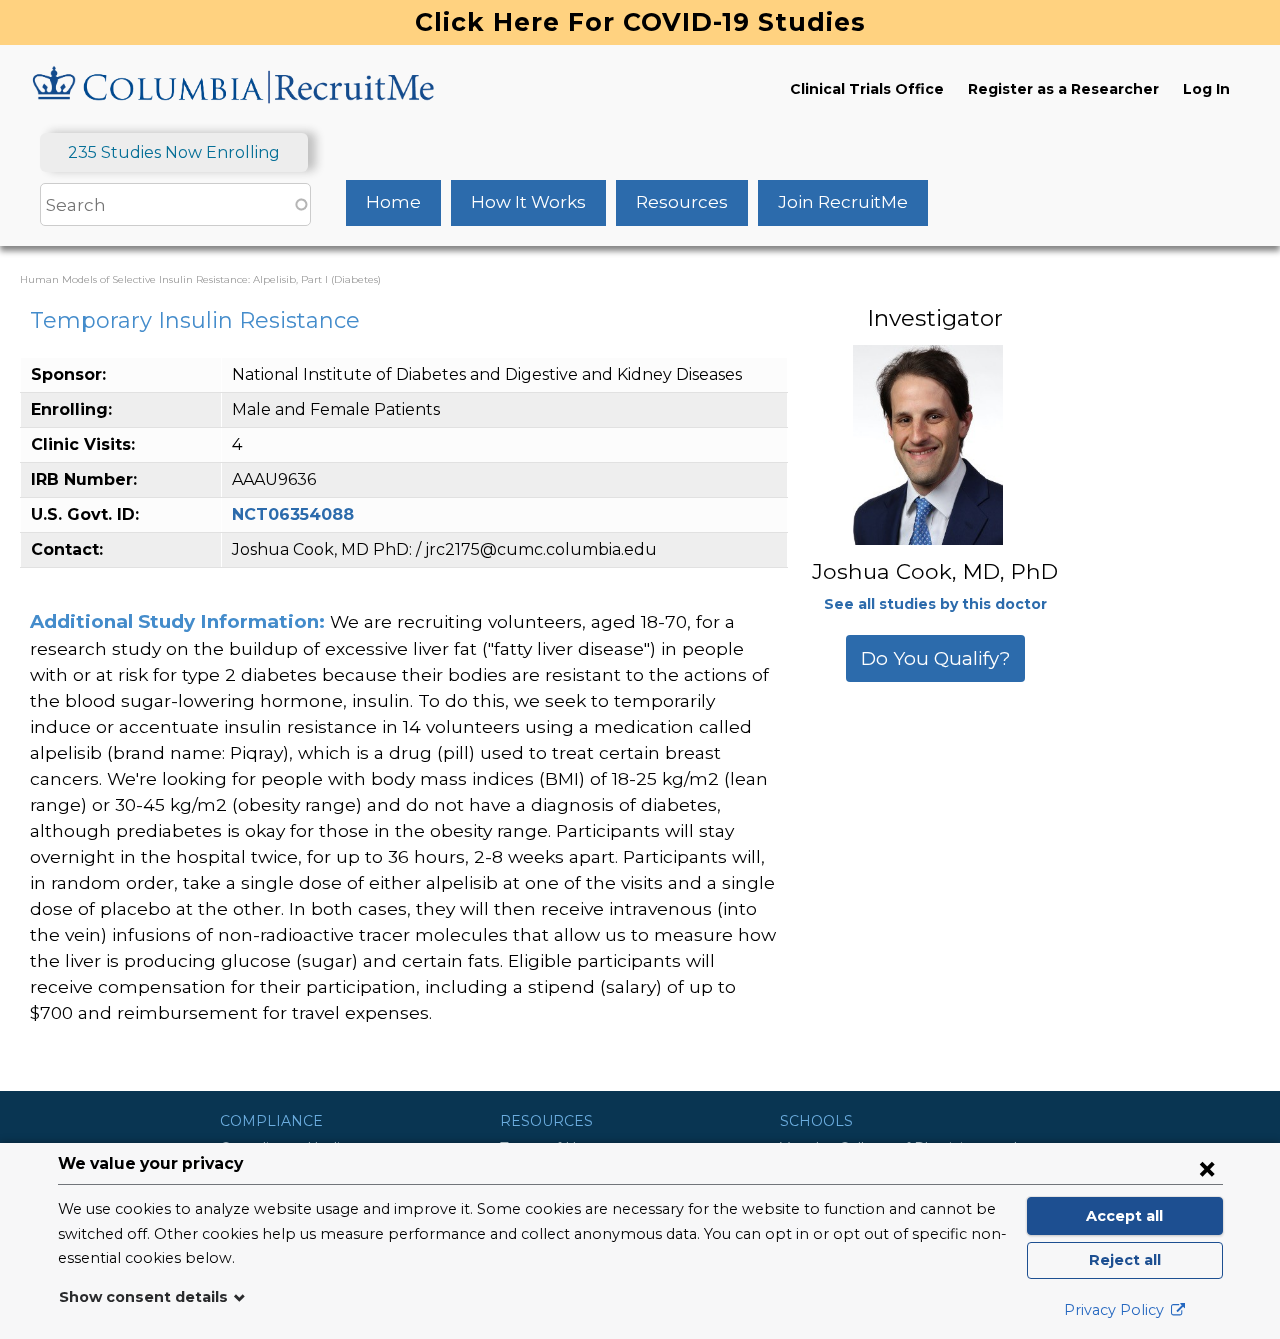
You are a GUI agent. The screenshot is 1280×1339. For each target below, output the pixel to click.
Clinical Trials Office (867, 89)
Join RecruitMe (843, 202)
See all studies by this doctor (935, 604)
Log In (1206, 89)
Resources (682, 202)
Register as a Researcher (1063, 89)
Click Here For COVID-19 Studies (640, 22)
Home (393, 202)
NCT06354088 (293, 514)
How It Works (528, 202)
